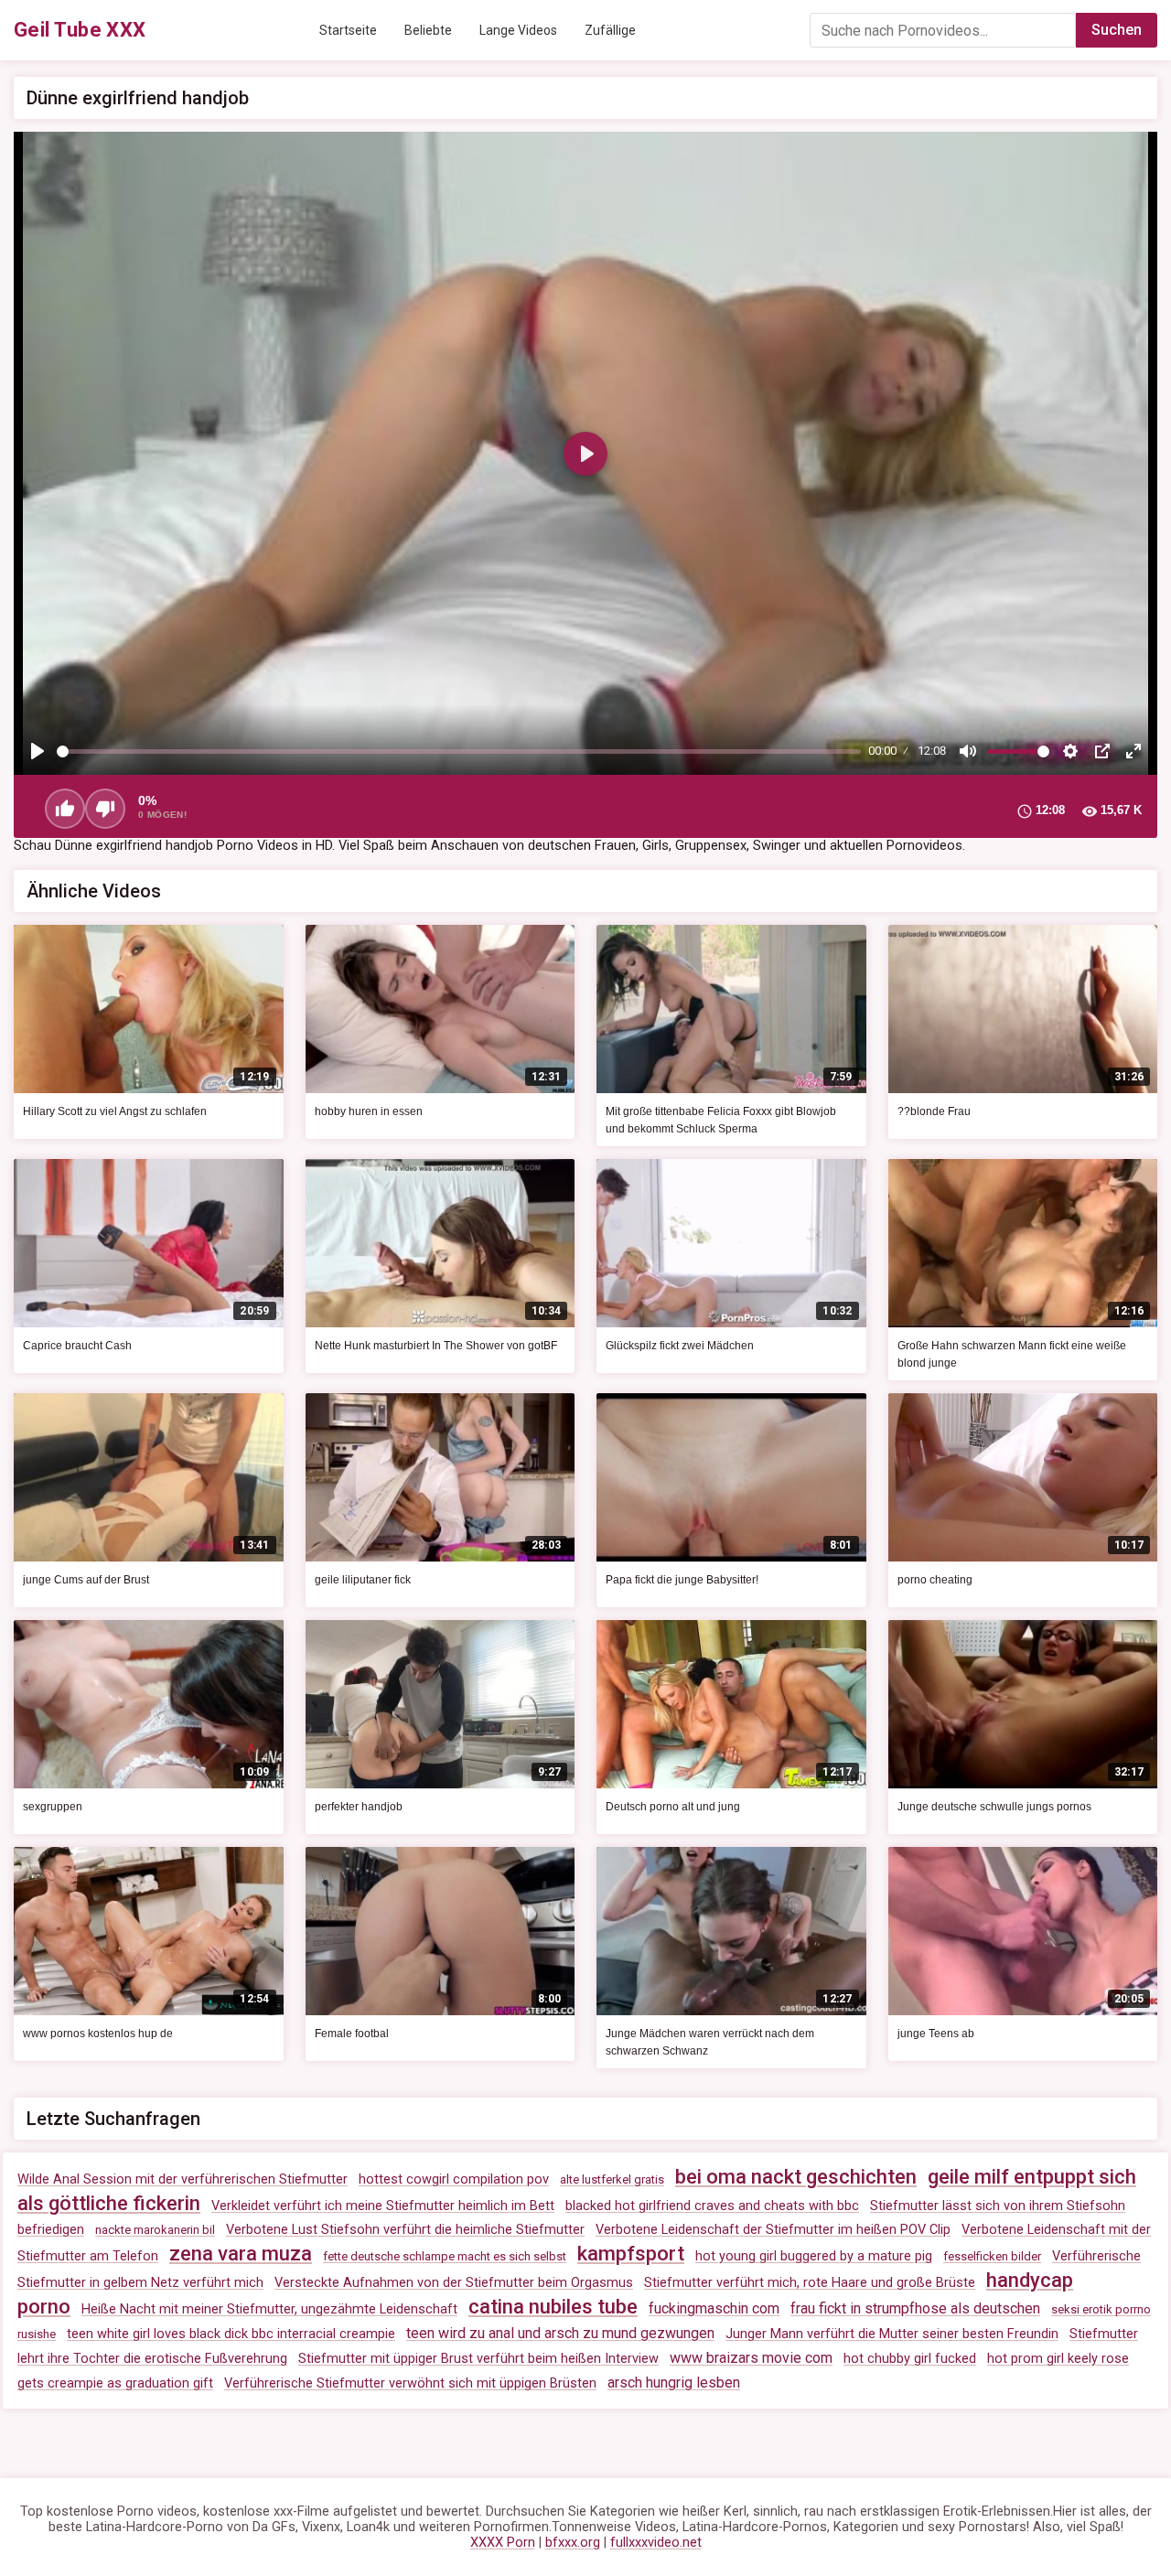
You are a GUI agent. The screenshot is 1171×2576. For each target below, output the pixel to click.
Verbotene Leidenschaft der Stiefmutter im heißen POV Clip (773, 2230)
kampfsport (631, 2254)
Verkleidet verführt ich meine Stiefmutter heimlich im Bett (383, 2206)
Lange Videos (518, 30)
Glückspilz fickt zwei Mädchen (680, 1346)
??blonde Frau (934, 1111)
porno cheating (935, 1580)
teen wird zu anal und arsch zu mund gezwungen (560, 2333)
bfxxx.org (573, 2543)
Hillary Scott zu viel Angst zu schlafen (115, 1111)
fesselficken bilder (992, 2256)
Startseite (348, 30)
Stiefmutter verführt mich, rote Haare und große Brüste (810, 2283)
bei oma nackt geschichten (796, 2177)
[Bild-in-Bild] (1102, 751)
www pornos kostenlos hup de (98, 2034)
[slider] (459, 751)
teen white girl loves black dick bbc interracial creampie (231, 2334)
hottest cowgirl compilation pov (454, 2179)
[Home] (80, 30)
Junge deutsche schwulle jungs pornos (994, 1807)
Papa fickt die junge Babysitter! (682, 1580)
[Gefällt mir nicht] (105, 809)
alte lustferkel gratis (612, 2179)
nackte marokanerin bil (155, 2230)
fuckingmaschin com (714, 2308)
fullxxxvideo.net (656, 2543)
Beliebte (428, 30)
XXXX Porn (503, 2543)
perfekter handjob (359, 1807)
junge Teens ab (936, 2034)
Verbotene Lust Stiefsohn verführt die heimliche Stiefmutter (405, 2230)
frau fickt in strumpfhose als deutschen (915, 2308)
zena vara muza (241, 2254)
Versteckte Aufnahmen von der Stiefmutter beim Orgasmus (454, 2283)
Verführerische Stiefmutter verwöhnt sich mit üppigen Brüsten (410, 2383)
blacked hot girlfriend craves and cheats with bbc (712, 2206)
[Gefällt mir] (65, 809)
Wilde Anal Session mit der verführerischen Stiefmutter (183, 2179)
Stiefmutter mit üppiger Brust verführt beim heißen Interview (478, 2359)
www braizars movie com (751, 2358)
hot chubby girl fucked (910, 2359)
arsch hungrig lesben (674, 2383)
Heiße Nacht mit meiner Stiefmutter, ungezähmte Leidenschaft (269, 2309)
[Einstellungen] (1070, 751)
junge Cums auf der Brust (86, 1580)
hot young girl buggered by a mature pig (814, 2256)
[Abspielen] (38, 751)
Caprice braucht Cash (77, 1346)
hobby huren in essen (369, 1111)
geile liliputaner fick (363, 1580)
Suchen (1117, 30)
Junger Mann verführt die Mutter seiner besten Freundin (892, 2334)
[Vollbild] (1133, 751)
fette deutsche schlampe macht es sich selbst (445, 2256)
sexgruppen (53, 1807)
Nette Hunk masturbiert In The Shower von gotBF (436, 1346)
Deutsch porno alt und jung (673, 1807)
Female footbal (352, 2034)
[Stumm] (968, 751)
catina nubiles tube (553, 2307)
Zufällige (610, 30)
